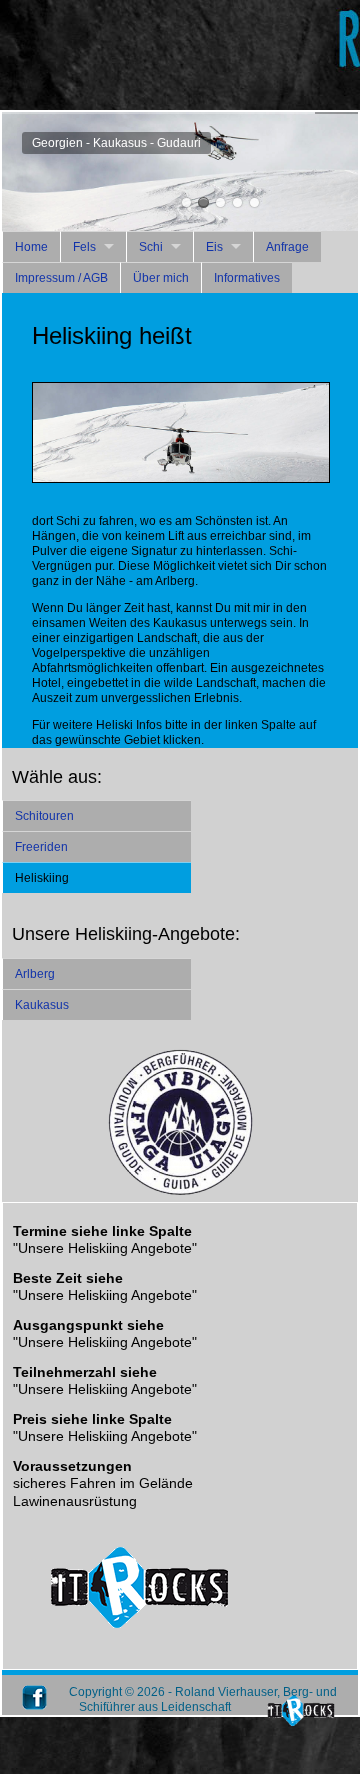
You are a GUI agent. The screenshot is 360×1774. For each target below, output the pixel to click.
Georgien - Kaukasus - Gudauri (203, 202)
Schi (151, 247)
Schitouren (44, 816)
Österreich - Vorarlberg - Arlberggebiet (186, 202)
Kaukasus (42, 1005)
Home (31, 247)
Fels (84, 247)
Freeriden (41, 847)
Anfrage (287, 247)
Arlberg (35, 974)
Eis (214, 247)
